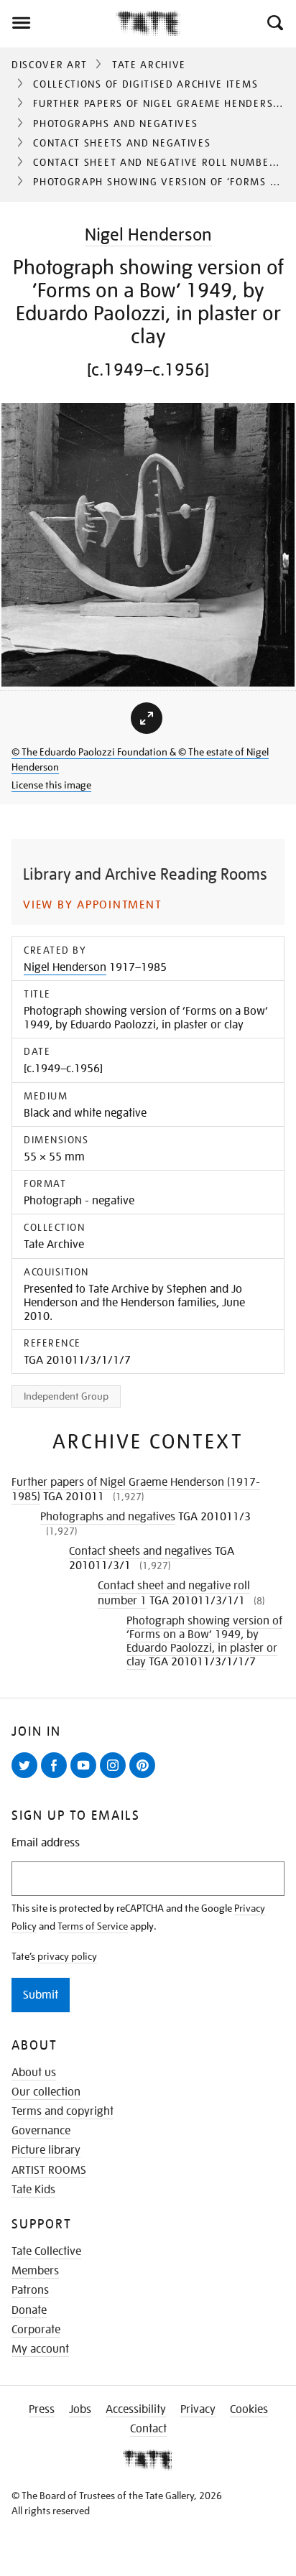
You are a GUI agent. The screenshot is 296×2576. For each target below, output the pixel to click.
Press (42, 2409)
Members (35, 2271)
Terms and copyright (63, 2111)
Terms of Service (93, 1926)
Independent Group (66, 1396)
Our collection (46, 2092)
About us (34, 2073)
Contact (148, 2429)
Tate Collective (46, 2251)
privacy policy (67, 1956)
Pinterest (145, 1777)
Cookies (249, 2409)
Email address (46, 1843)
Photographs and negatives (115, 124)
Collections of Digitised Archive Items (145, 84)
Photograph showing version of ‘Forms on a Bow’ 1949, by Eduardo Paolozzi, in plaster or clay (204, 1642)
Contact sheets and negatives (122, 143)
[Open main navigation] (58, 23)
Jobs (80, 2409)
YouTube (86, 1777)
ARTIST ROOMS (49, 2170)
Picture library (46, 2150)
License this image (51, 785)
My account (40, 2349)
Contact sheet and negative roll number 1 (159, 162)
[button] (274, 23)
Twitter (27, 1777)
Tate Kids (33, 2190)
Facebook (57, 1777)
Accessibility (136, 2409)
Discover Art (50, 65)
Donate (29, 2310)
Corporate (36, 2330)
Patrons (30, 2290)
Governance (41, 2131)
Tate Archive (149, 65)
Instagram (116, 1777)
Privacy (198, 2409)
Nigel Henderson (148, 234)
